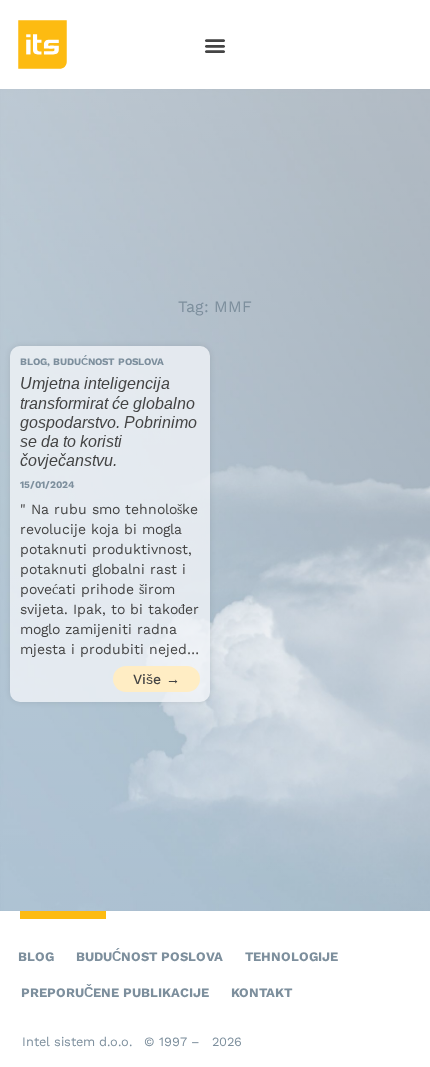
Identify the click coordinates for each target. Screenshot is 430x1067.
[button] (215, 44)
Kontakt (261, 992)
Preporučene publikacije (115, 992)
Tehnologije (291, 956)
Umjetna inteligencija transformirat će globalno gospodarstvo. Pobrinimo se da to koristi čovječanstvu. (108, 422)
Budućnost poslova (149, 956)
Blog (36, 956)
